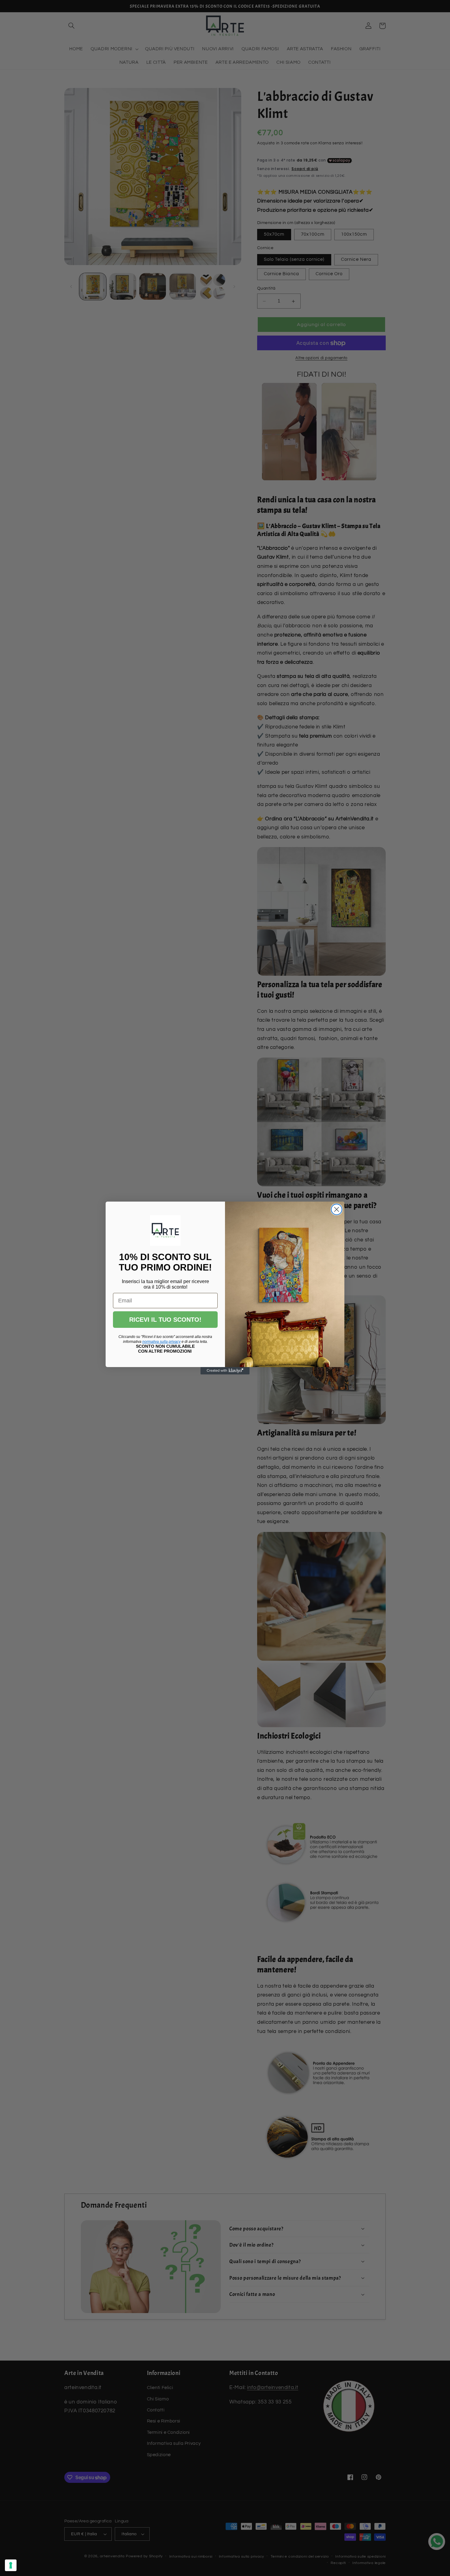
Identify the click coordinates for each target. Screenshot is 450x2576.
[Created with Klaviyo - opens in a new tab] (225, 1371)
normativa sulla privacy (161, 1342)
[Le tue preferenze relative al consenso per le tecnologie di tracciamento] (11, 2565)
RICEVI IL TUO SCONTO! (165, 1320)
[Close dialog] (337, 1209)
